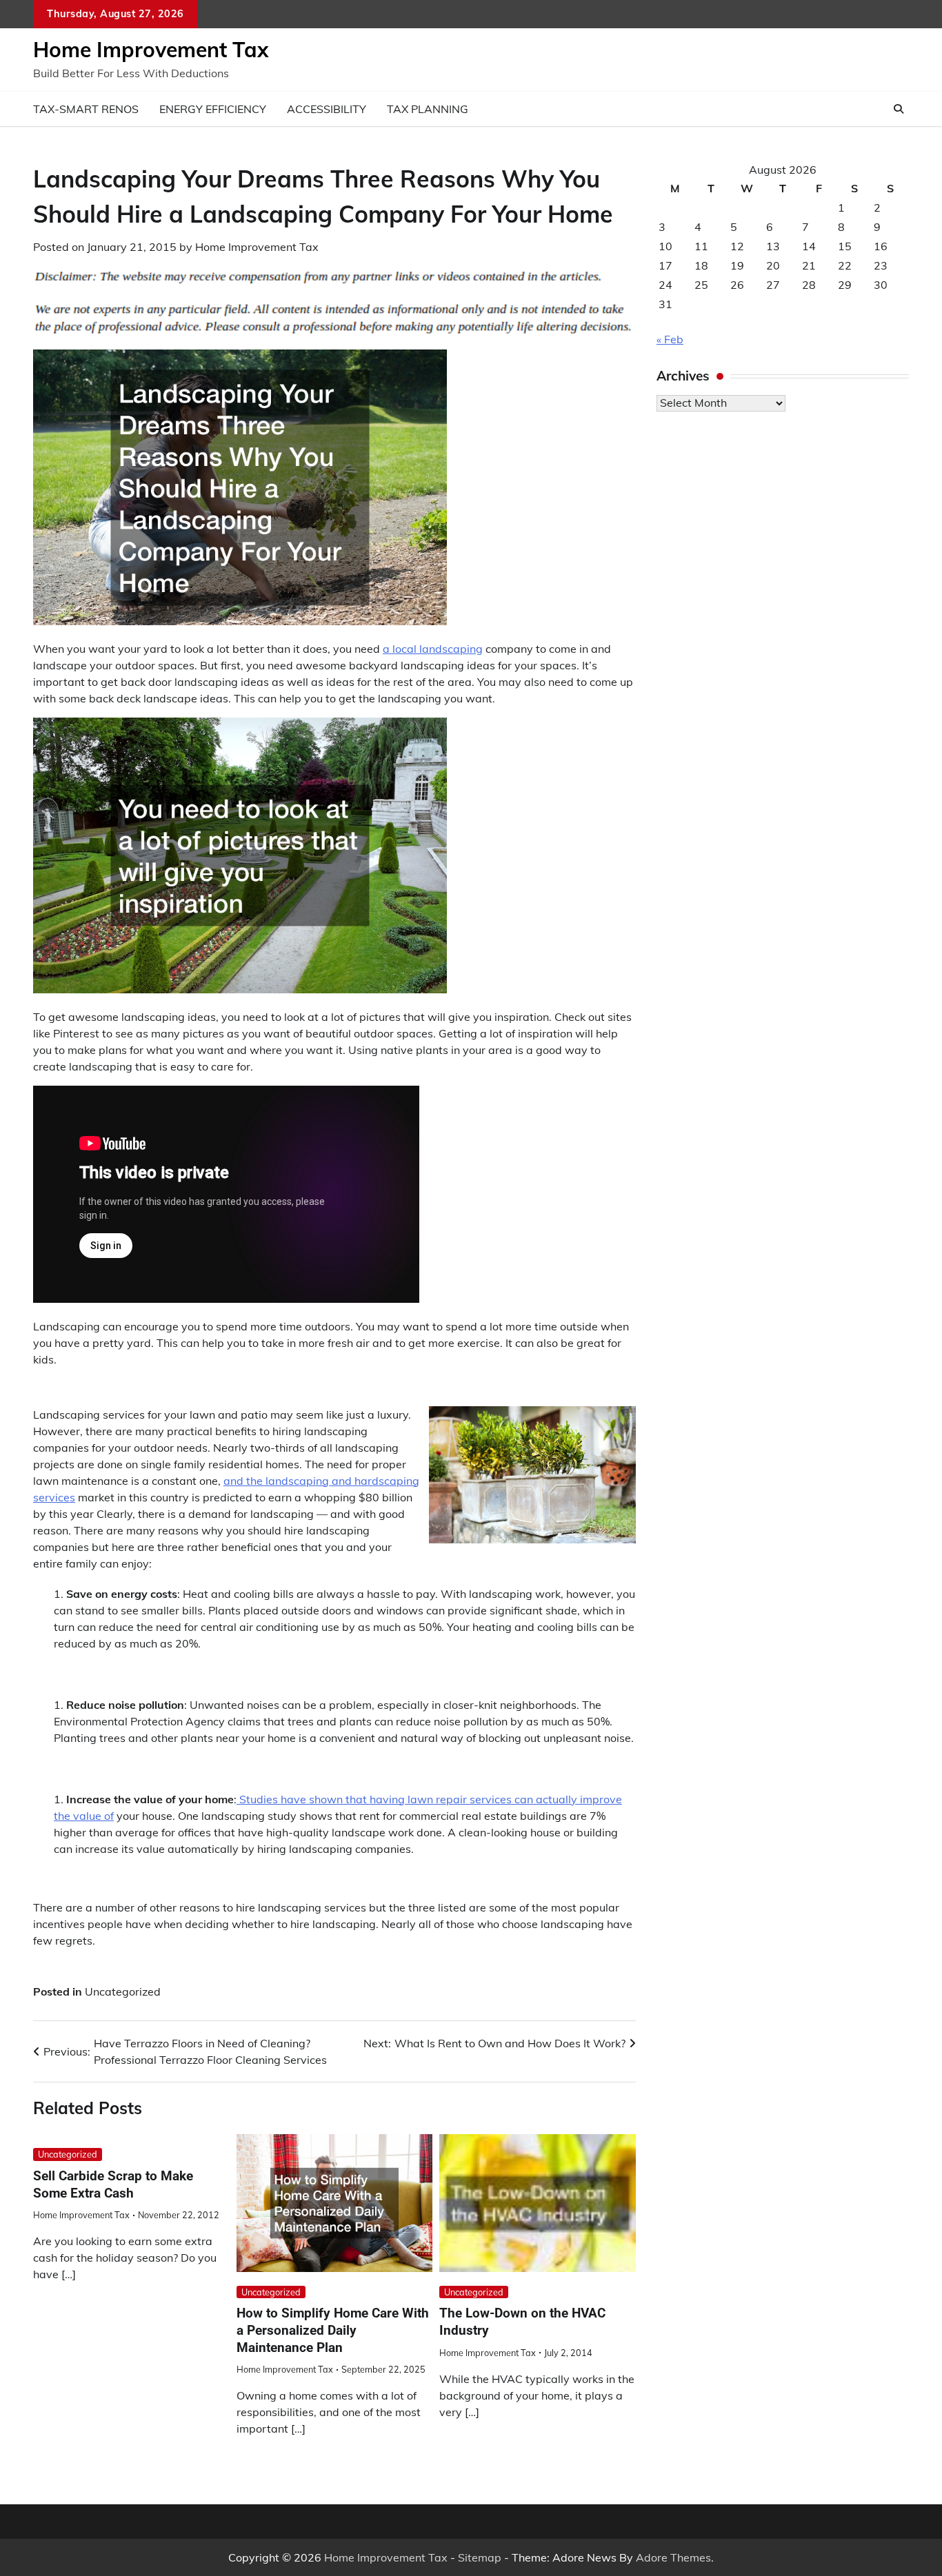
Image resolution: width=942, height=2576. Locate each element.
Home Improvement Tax (151, 50)
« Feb (670, 339)
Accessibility (327, 109)
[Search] (899, 109)
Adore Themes (673, 2557)
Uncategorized (123, 1991)
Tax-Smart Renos (86, 109)
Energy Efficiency (213, 109)
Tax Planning (428, 109)
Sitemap (480, 2557)
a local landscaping (433, 649)
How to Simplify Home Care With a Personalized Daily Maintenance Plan (333, 2330)
